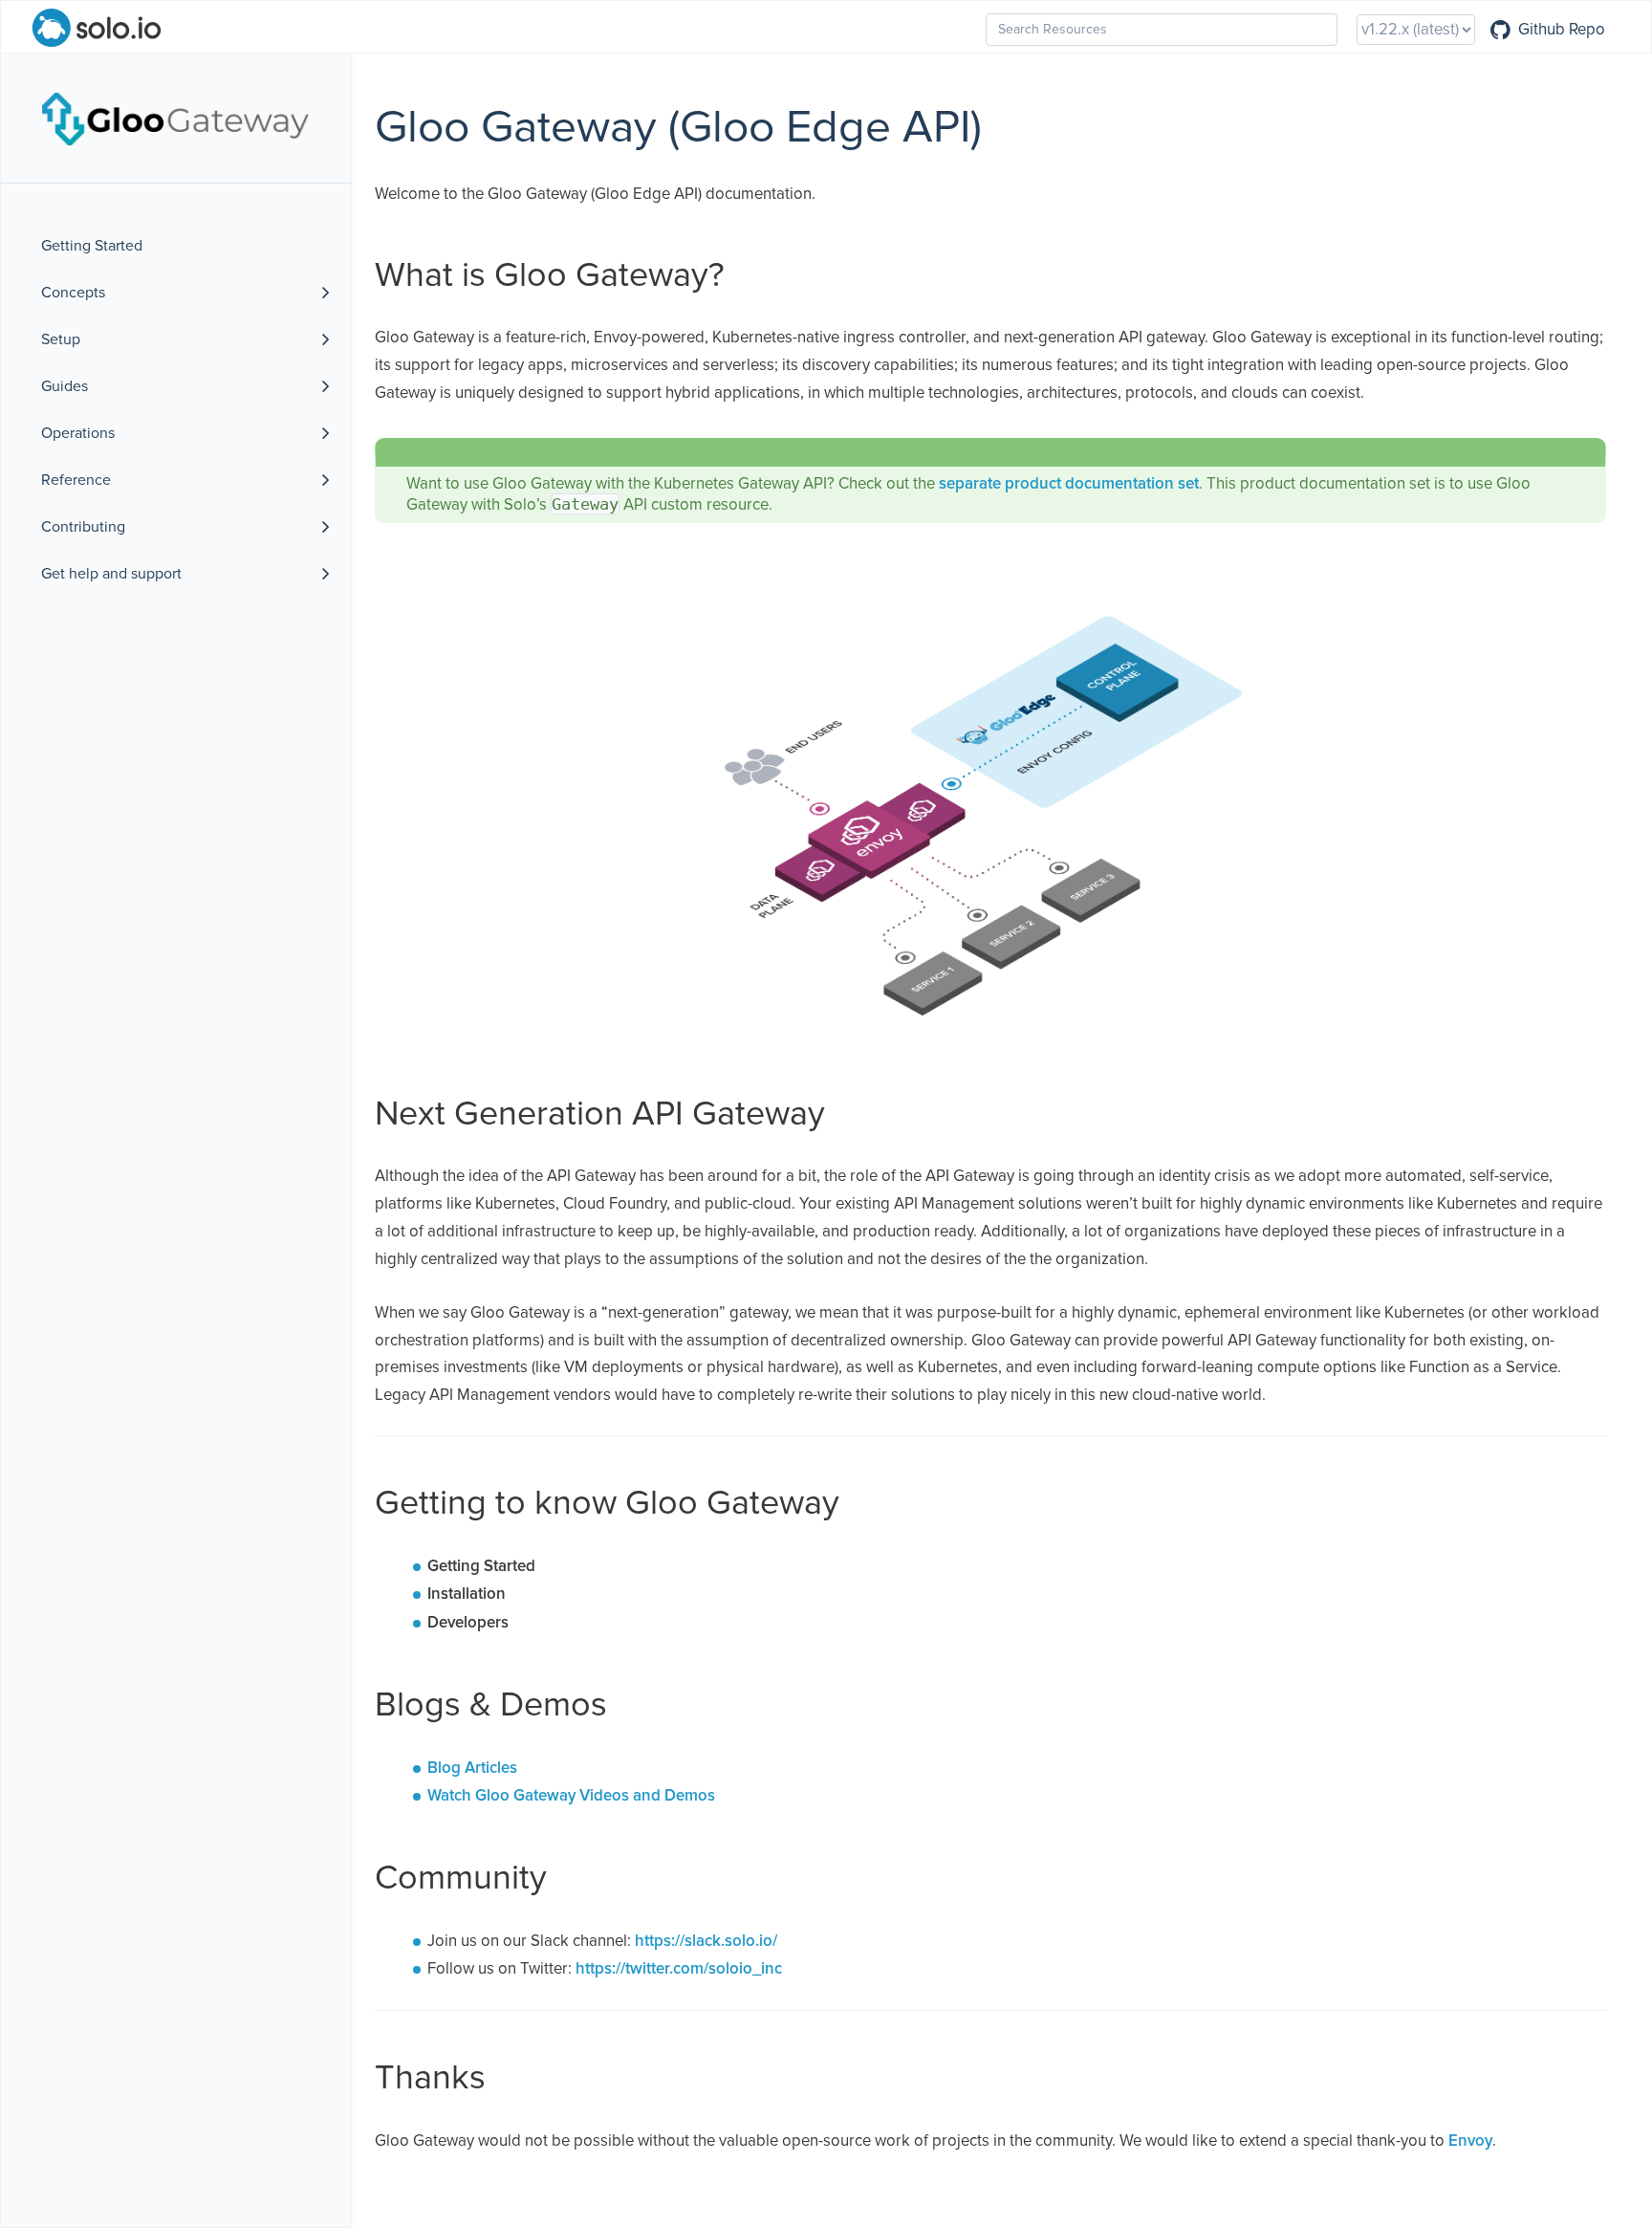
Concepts (73, 293)
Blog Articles (472, 1769)
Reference (76, 480)
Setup (61, 339)
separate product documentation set (1069, 484)
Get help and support (111, 574)
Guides (65, 386)
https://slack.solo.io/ (706, 1942)
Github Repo (1562, 30)
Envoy (1470, 2141)
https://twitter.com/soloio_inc (679, 1969)
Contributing (83, 527)
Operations (78, 433)
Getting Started (92, 246)
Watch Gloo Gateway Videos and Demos (571, 1796)
